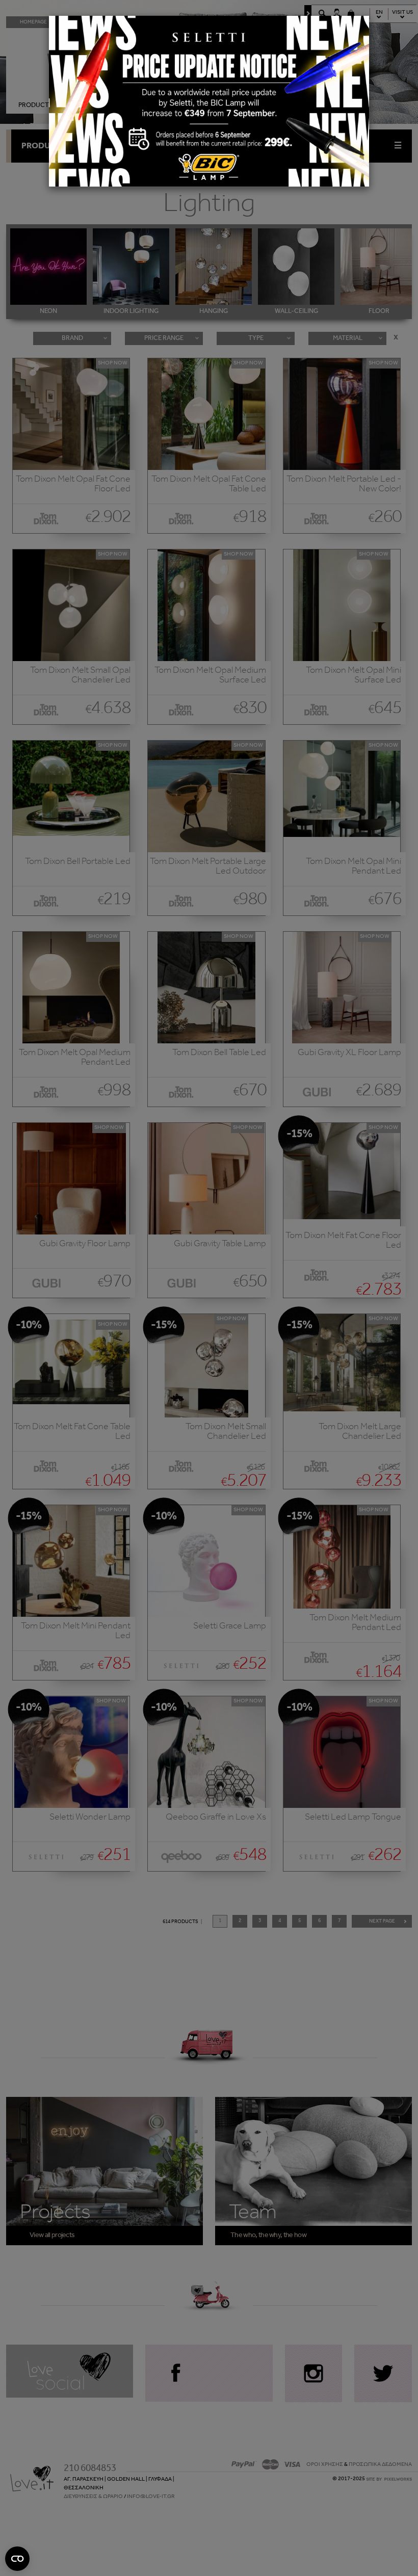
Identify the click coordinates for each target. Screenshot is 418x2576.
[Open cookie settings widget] (17, 2559)
